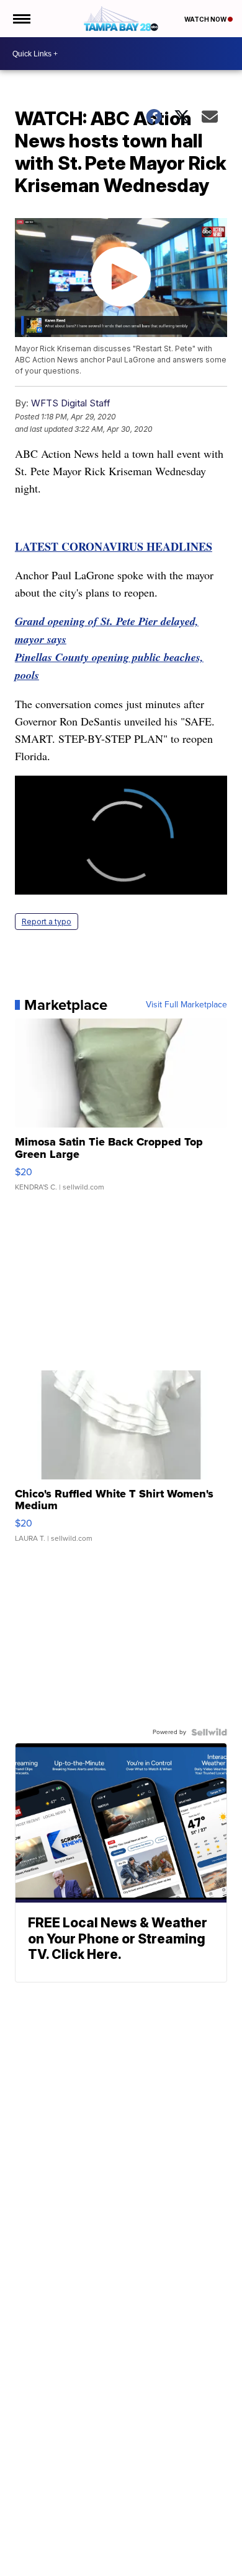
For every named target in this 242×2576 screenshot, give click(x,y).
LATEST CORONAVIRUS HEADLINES (114, 546)
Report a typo (47, 922)
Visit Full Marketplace (186, 1005)
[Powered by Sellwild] (209, 1732)
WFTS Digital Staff (71, 403)
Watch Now (206, 19)
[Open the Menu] (21, 19)
